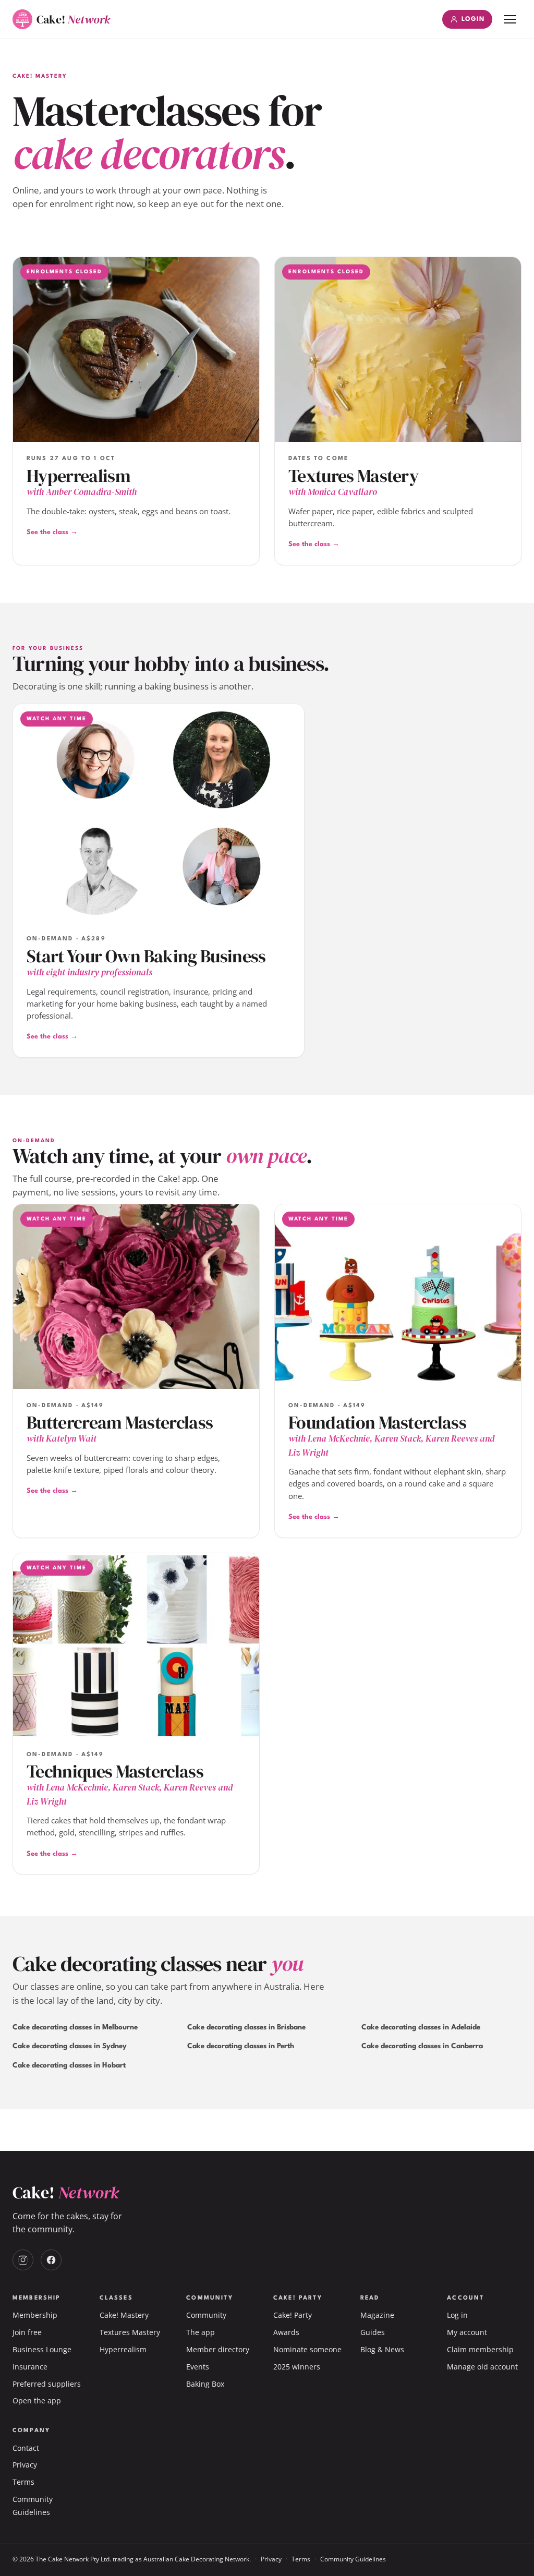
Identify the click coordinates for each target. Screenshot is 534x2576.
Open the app (37, 2400)
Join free (27, 2332)
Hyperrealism (123, 2349)
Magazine (377, 2315)
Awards (286, 2332)
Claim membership (480, 2349)
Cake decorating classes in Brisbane (246, 2027)
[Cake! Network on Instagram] (23, 2260)
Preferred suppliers (47, 2384)
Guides (373, 2332)
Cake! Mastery (124, 2315)
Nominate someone (307, 2349)
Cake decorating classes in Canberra (422, 2046)
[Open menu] (510, 19)
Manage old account (482, 2367)
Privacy (25, 2465)
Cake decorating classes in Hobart (69, 2065)
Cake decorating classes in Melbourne (75, 2027)
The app (201, 2332)
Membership (35, 2315)
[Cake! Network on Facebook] (51, 2260)
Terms (23, 2482)
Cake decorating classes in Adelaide (421, 2027)
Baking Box (205, 2384)
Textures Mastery (130, 2332)
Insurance (30, 2367)
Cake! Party (293, 2315)
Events (198, 2367)
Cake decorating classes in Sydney (70, 2046)
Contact (26, 2448)
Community (206, 2315)
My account (467, 2332)
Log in (457, 2315)
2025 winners (297, 2367)
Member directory (218, 2349)
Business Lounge (42, 2349)
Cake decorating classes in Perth (241, 2046)
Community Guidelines (353, 2559)
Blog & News (382, 2349)
